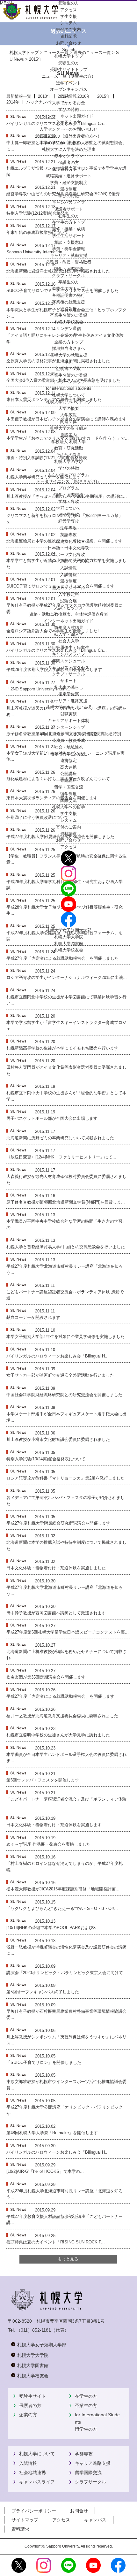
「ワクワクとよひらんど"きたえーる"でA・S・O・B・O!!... (62, 1908)
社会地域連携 (32, 2472)
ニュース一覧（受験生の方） (69, 76)
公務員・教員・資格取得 (69, 262)
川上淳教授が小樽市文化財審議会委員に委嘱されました (58, 1439)
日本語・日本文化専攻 (68, 548)
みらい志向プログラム (68, 475)
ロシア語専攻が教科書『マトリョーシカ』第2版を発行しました (65, 1478)
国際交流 (68, 800)
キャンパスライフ (68, 202)
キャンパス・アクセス (68, 668)
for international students (69, 388)
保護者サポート (69, 209)
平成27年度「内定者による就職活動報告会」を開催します (60, 1696)
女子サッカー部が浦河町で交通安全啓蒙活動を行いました (60, 1375)
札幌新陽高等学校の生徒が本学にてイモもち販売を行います (62, 1048)
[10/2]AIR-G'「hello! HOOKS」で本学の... (45, 2171)
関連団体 (68, 422)
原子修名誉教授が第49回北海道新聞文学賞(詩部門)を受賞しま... (66, 1202)
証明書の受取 (68, 369)
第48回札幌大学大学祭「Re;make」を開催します (52, 2133)
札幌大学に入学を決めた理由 (69, 149)
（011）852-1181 (34, 2330)
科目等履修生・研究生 (68, 647)
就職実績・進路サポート (69, 176)
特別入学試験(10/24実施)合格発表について (46, 1459)
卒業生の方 (86, 2405)
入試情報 (68, 96)
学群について (68, 508)
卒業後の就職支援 (68, 302)
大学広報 (68, 415)
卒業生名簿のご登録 (69, 315)
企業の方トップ (69, 342)
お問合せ (79, 2511)
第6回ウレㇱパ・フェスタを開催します (43, 1780)
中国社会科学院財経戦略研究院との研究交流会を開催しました (64, 1395)
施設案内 (68, 435)
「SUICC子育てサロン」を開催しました (44, 2062)
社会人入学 (69, 641)
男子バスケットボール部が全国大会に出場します (52, 1118)
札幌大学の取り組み (69, 428)
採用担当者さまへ (68, 348)
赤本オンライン (69, 156)
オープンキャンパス (69, 89)
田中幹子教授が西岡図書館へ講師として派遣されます (56, 1613)
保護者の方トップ (68, 169)
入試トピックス (69, 608)
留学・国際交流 (69, 269)
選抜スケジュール (68, 588)
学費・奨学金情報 (68, 249)
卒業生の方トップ (68, 289)
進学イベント (68, 83)
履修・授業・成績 (68, 229)
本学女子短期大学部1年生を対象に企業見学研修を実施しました (65, 1337)
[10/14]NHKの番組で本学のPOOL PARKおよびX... (53, 1928)
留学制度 (68, 794)
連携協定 (68, 761)
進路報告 (68, 309)
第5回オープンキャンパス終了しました (43, 1992)
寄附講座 (68, 780)
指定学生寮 (69, 694)
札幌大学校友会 (69, 322)
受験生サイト (32, 2396)
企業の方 (28, 2415)
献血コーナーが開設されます (33, 1317)
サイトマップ (25, 2520)
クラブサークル (90, 2482)
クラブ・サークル (68, 276)
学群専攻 (84, 2454)
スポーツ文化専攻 (68, 554)
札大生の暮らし (69, 687)
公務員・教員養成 (68, 740)
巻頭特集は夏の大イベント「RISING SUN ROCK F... (56, 2242)
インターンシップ (68, 382)
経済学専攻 (69, 515)
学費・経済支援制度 (69, 183)
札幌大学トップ (69, 56)
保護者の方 (30, 2405)
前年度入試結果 (69, 628)
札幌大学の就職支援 (69, 355)
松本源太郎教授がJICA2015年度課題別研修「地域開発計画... (63, 1889)
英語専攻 (68, 535)
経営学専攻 (69, 521)
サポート (68, 681)
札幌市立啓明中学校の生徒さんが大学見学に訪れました (58, 1735)
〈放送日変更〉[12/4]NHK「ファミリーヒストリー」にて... (61, 1157)
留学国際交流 (88, 2472)
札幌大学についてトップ (69, 402)
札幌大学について (37, 2454)
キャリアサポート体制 (68, 721)
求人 (68, 362)
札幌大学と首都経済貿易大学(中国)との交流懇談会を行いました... (68, 1247)
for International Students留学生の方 (97, 2422)
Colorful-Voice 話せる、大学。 (69, 143)
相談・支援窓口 (69, 242)
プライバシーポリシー (34, 2511)
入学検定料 (69, 594)
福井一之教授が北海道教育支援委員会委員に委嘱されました (62, 1716)
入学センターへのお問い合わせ (68, 129)
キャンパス (95, 2520)
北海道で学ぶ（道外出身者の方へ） (68, 136)
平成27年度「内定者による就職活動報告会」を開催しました (62, 958)
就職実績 (68, 714)
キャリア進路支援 (93, 2463)
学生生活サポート (68, 236)
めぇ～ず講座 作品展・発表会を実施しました (48, 1844)
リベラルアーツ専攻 (69, 561)
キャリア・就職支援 (69, 255)
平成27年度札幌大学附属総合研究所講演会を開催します (58, 1523)
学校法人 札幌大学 (68, 442)
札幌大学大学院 (69, 937)
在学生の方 (86, 2396)
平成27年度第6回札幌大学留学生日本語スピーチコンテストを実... (68, 1632)
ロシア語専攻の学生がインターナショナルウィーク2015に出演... (67, 977)
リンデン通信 (68, 329)
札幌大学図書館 (69, 944)
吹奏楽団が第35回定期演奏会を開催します (46, 1677)
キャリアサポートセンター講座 (68, 734)
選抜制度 (68, 189)
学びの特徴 (69, 109)
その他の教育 (68, 455)
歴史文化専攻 (68, 541)
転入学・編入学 (69, 634)
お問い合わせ (68, 840)
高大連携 (68, 767)
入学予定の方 (68, 123)
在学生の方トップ (68, 222)
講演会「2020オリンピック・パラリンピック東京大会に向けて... (67, 1973)
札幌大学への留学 (68, 807)
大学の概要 (69, 408)
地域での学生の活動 (69, 754)
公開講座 (68, 774)
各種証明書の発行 (68, 295)
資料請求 (68, 834)
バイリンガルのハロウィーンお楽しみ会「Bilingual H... (58, 1356)
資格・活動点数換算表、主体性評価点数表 (69, 614)
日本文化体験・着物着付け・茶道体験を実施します (54, 1825)
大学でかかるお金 (68, 103)
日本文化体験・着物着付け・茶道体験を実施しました (56, 1568)
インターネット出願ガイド (68, 116)
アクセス (68, 847)
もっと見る (68, 2259)
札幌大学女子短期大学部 (69, 930)
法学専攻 (68, 528)
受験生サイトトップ (69, 69)
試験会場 (68, 601)
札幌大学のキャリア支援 (69, 707)
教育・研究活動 (69, 448)
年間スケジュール (68, 661)
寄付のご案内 (68, 827)
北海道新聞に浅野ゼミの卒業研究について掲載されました (60, 1138)
